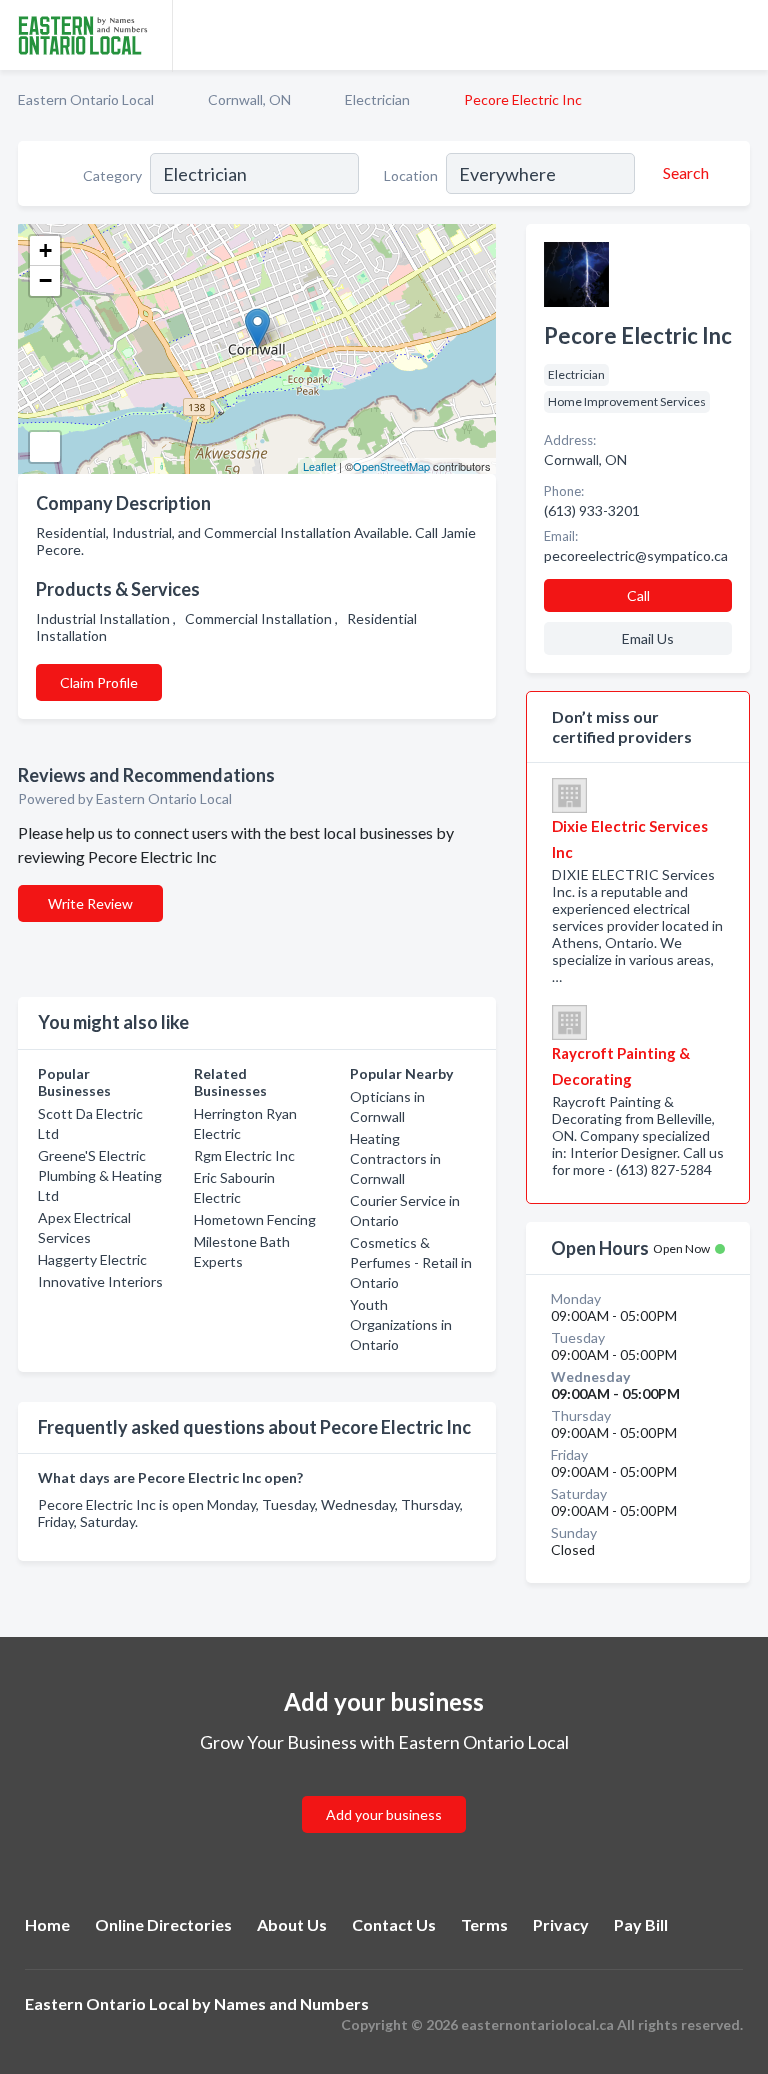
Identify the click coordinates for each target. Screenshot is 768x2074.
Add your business (384, 1814)
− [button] (45, 280)
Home (47, 1924)
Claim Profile (99, 682)
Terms (484, 1924)
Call (638, 595)
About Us (292, 1924)
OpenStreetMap (391, 466)
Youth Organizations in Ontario (401, 1324)
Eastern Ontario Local (86, 99)
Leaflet (319, 466)
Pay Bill (641, 1924)
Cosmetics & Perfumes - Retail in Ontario (411, 1262)
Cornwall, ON (249, 99)
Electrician (377, 99)
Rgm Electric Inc (244, 1155)
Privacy (561, 1924)
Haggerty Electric (92, 1259)
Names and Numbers (291, 2003)
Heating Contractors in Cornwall (395, 1158)
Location (411, 175)
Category (112, 175)
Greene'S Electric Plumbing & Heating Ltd (100, 1175)
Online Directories (163, 1924)
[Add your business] (384, 1790)
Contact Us (394, 1924)
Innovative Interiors (100, 1281)
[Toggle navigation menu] (741, 35)
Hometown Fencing (255, 1219)
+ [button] (45, 250)
